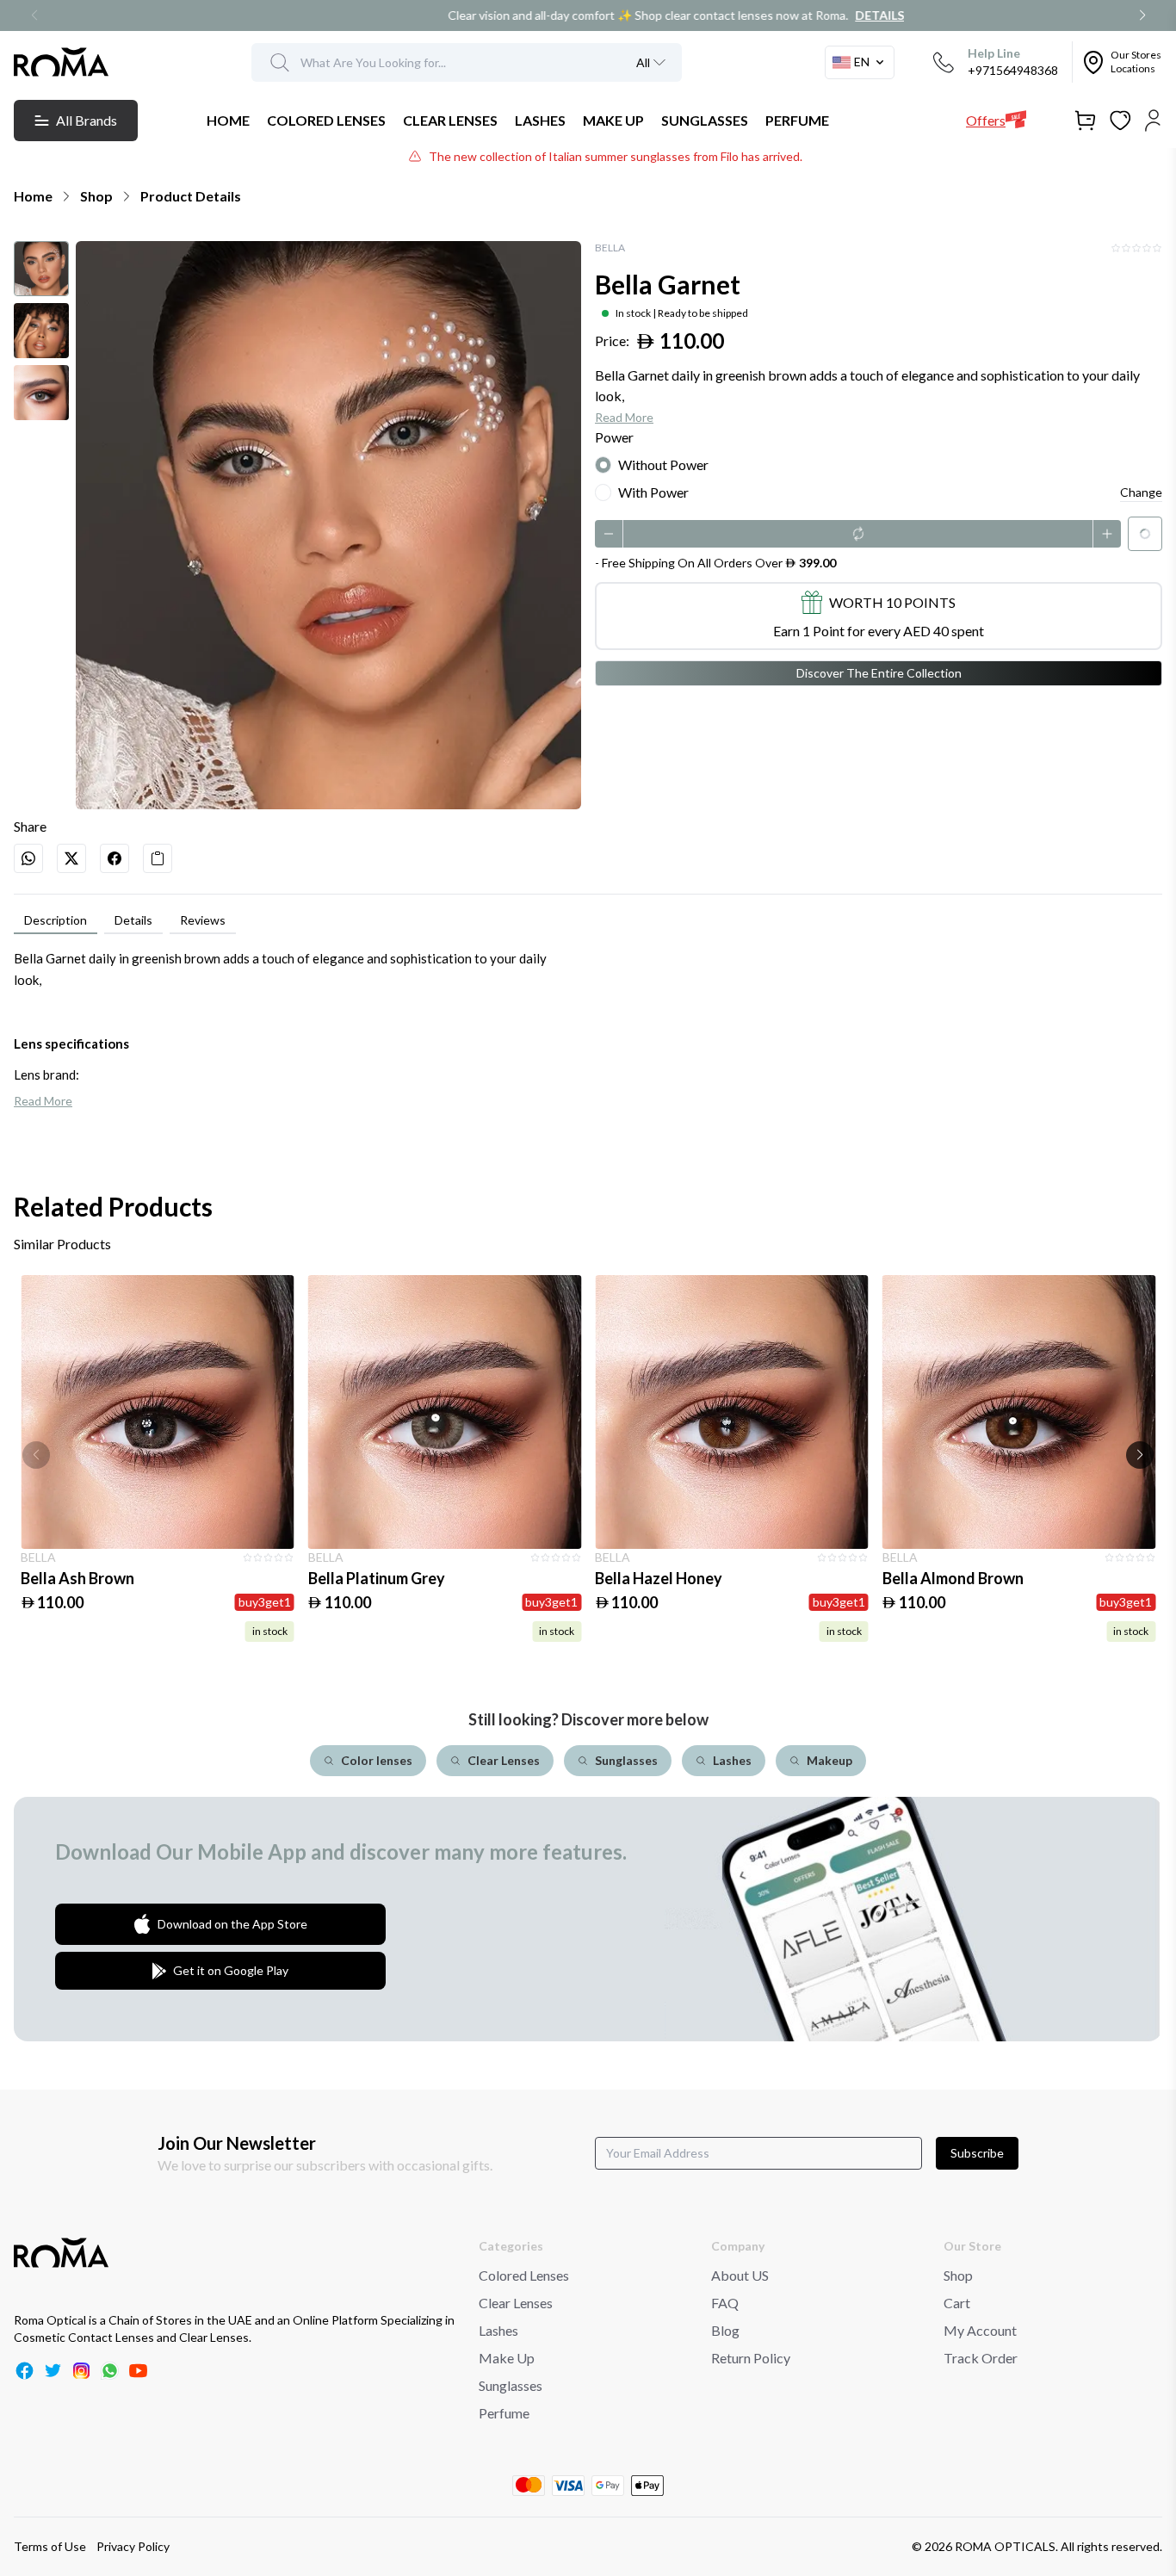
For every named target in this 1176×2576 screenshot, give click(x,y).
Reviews (203, 920)
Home (33, 196)
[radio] (603, 465)
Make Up (507, 2358)
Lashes (498, 2330)
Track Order (981, 2358)
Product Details (191, 196)
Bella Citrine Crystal (953, 1578)
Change (1141, 492)
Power (614, 437)
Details (719, 15)
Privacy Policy (133, 2546)
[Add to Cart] (158, 1412)
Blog (725, 2330)
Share (30, 826)
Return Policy (751, 2358)
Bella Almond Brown (665, 1578)
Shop (96, 196)
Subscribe (977, 2153)
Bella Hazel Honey (372, 1578)
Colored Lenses (524, 2275)
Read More (624, 417)
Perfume (504, 2413)
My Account (980, 2330)
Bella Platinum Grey (89, 1578)
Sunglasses (511, 2385)
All (643, 62)
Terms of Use (50, 2546)
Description (56, 920)
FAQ (725, 2303)
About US (740, 2275)
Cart (957, 2303)
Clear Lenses (516, 2303)
